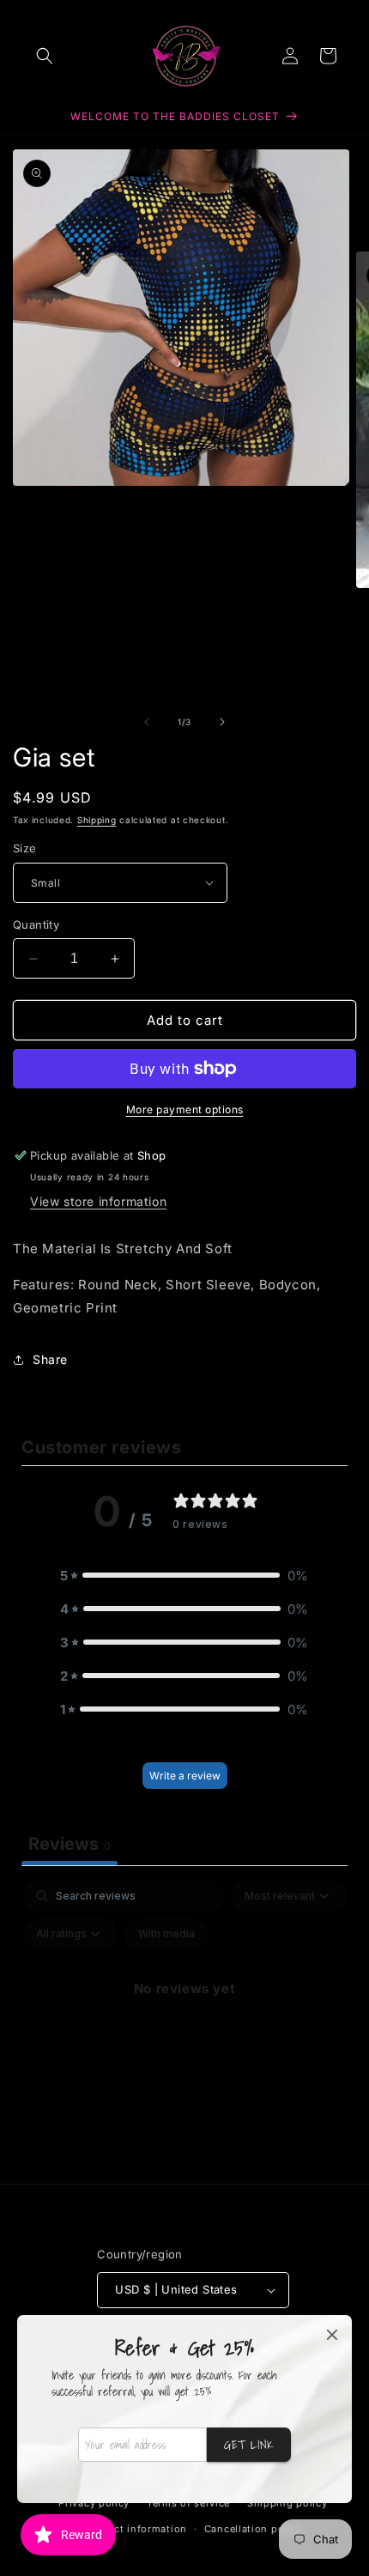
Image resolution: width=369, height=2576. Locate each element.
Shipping (97, 820)
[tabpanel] (184, 2027)
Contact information (136, 2529)
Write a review (185, 1776)
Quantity (36, 924)
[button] (45, 56)
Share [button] (50, 1359)
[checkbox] (166, 1934)
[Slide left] (147, 722)
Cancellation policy (253, 2529)
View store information (98, 1201)
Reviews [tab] (70, 1844)
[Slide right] (222, 722)
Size (25, 848)
